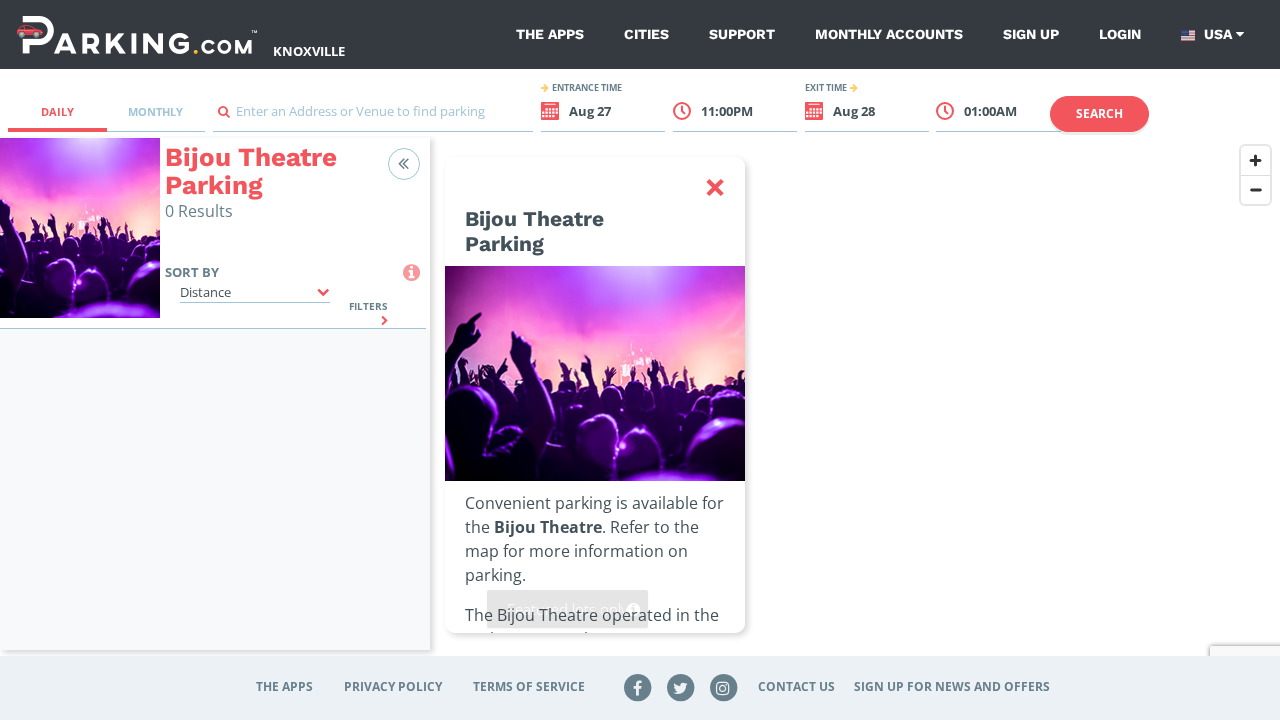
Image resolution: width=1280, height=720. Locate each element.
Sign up (1031, 34)
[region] (855, 406)
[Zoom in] (1255, 160)
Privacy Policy (393, 686)
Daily (57, 111)
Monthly (155, 111)
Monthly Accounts (889, 34)
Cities (646, 34)
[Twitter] (681, 686)
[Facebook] (638, 686)
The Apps (550, 34)
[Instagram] (723, 686)
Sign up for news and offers (952, 686)
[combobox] (373, 116)
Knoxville (309, 51)
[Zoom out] (1255, 189)
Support (742, 34)
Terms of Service (529, 686)
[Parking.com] (137, 34)
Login (1120, 34)
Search (1099, 113)
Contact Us (796, 686)
